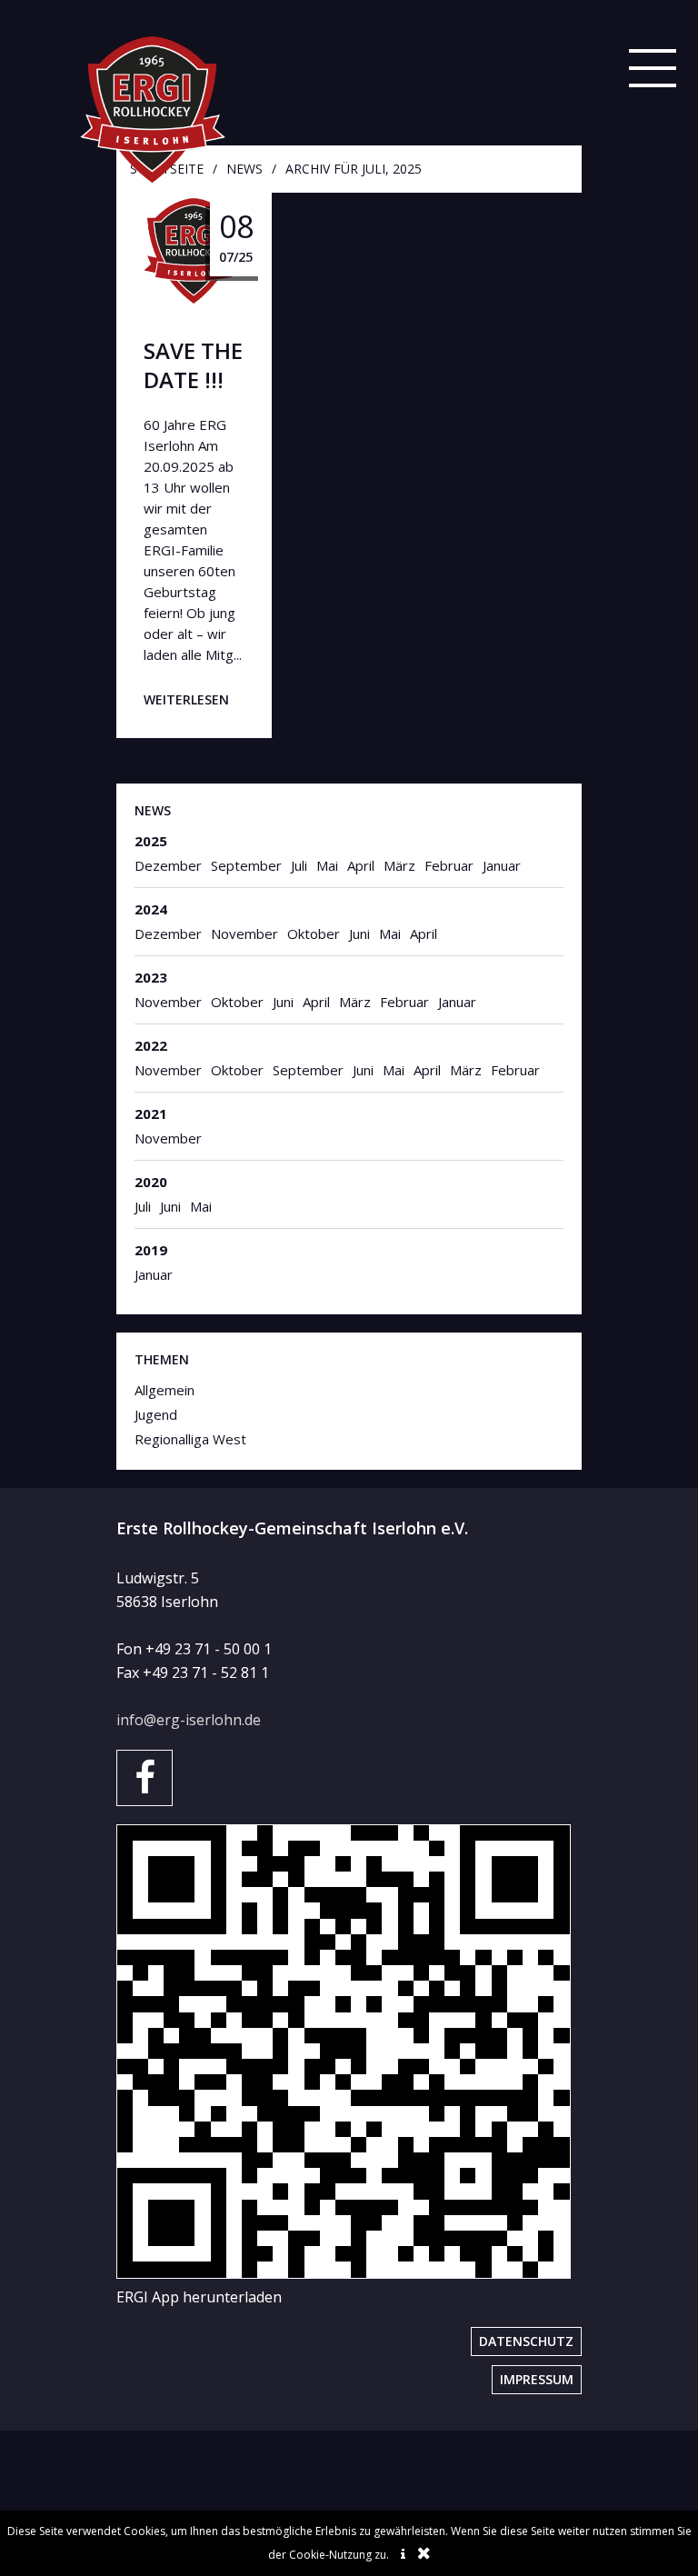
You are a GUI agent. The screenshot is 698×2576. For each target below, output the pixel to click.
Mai (327, 865)
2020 (151, 1182)
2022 (151, 1045)
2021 (151, 1113)
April (361, 865)
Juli (299, 865)
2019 (151, 1250)
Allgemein (165, 1390)
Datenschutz (526, 2341)
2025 (151, 841)
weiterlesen (186, 699)
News (153, 810)
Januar (502, 865)
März (399, 865)
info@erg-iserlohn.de (189, 1720)
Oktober (314, 934)
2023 (151, 977)
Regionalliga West (190, 1439)
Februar (449, 865)
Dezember (168, 865)
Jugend (156, 1414)
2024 (151, 909)
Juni (359, 934)
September (246, 865)
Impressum (537, 2379)
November (244, 934)
